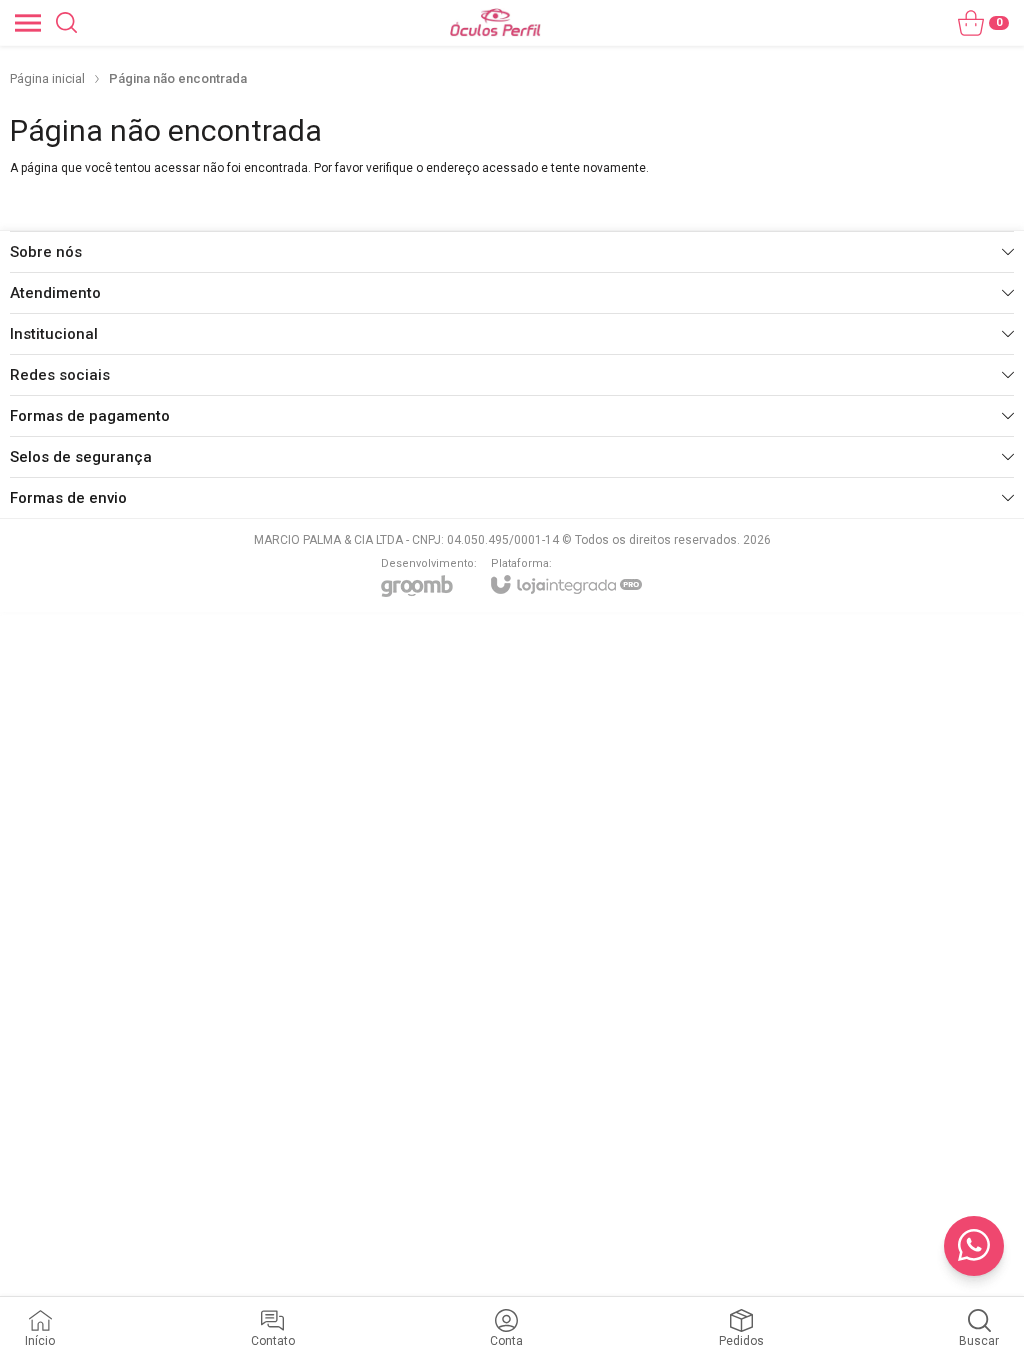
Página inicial (47, 78)
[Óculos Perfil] (495, 22)
